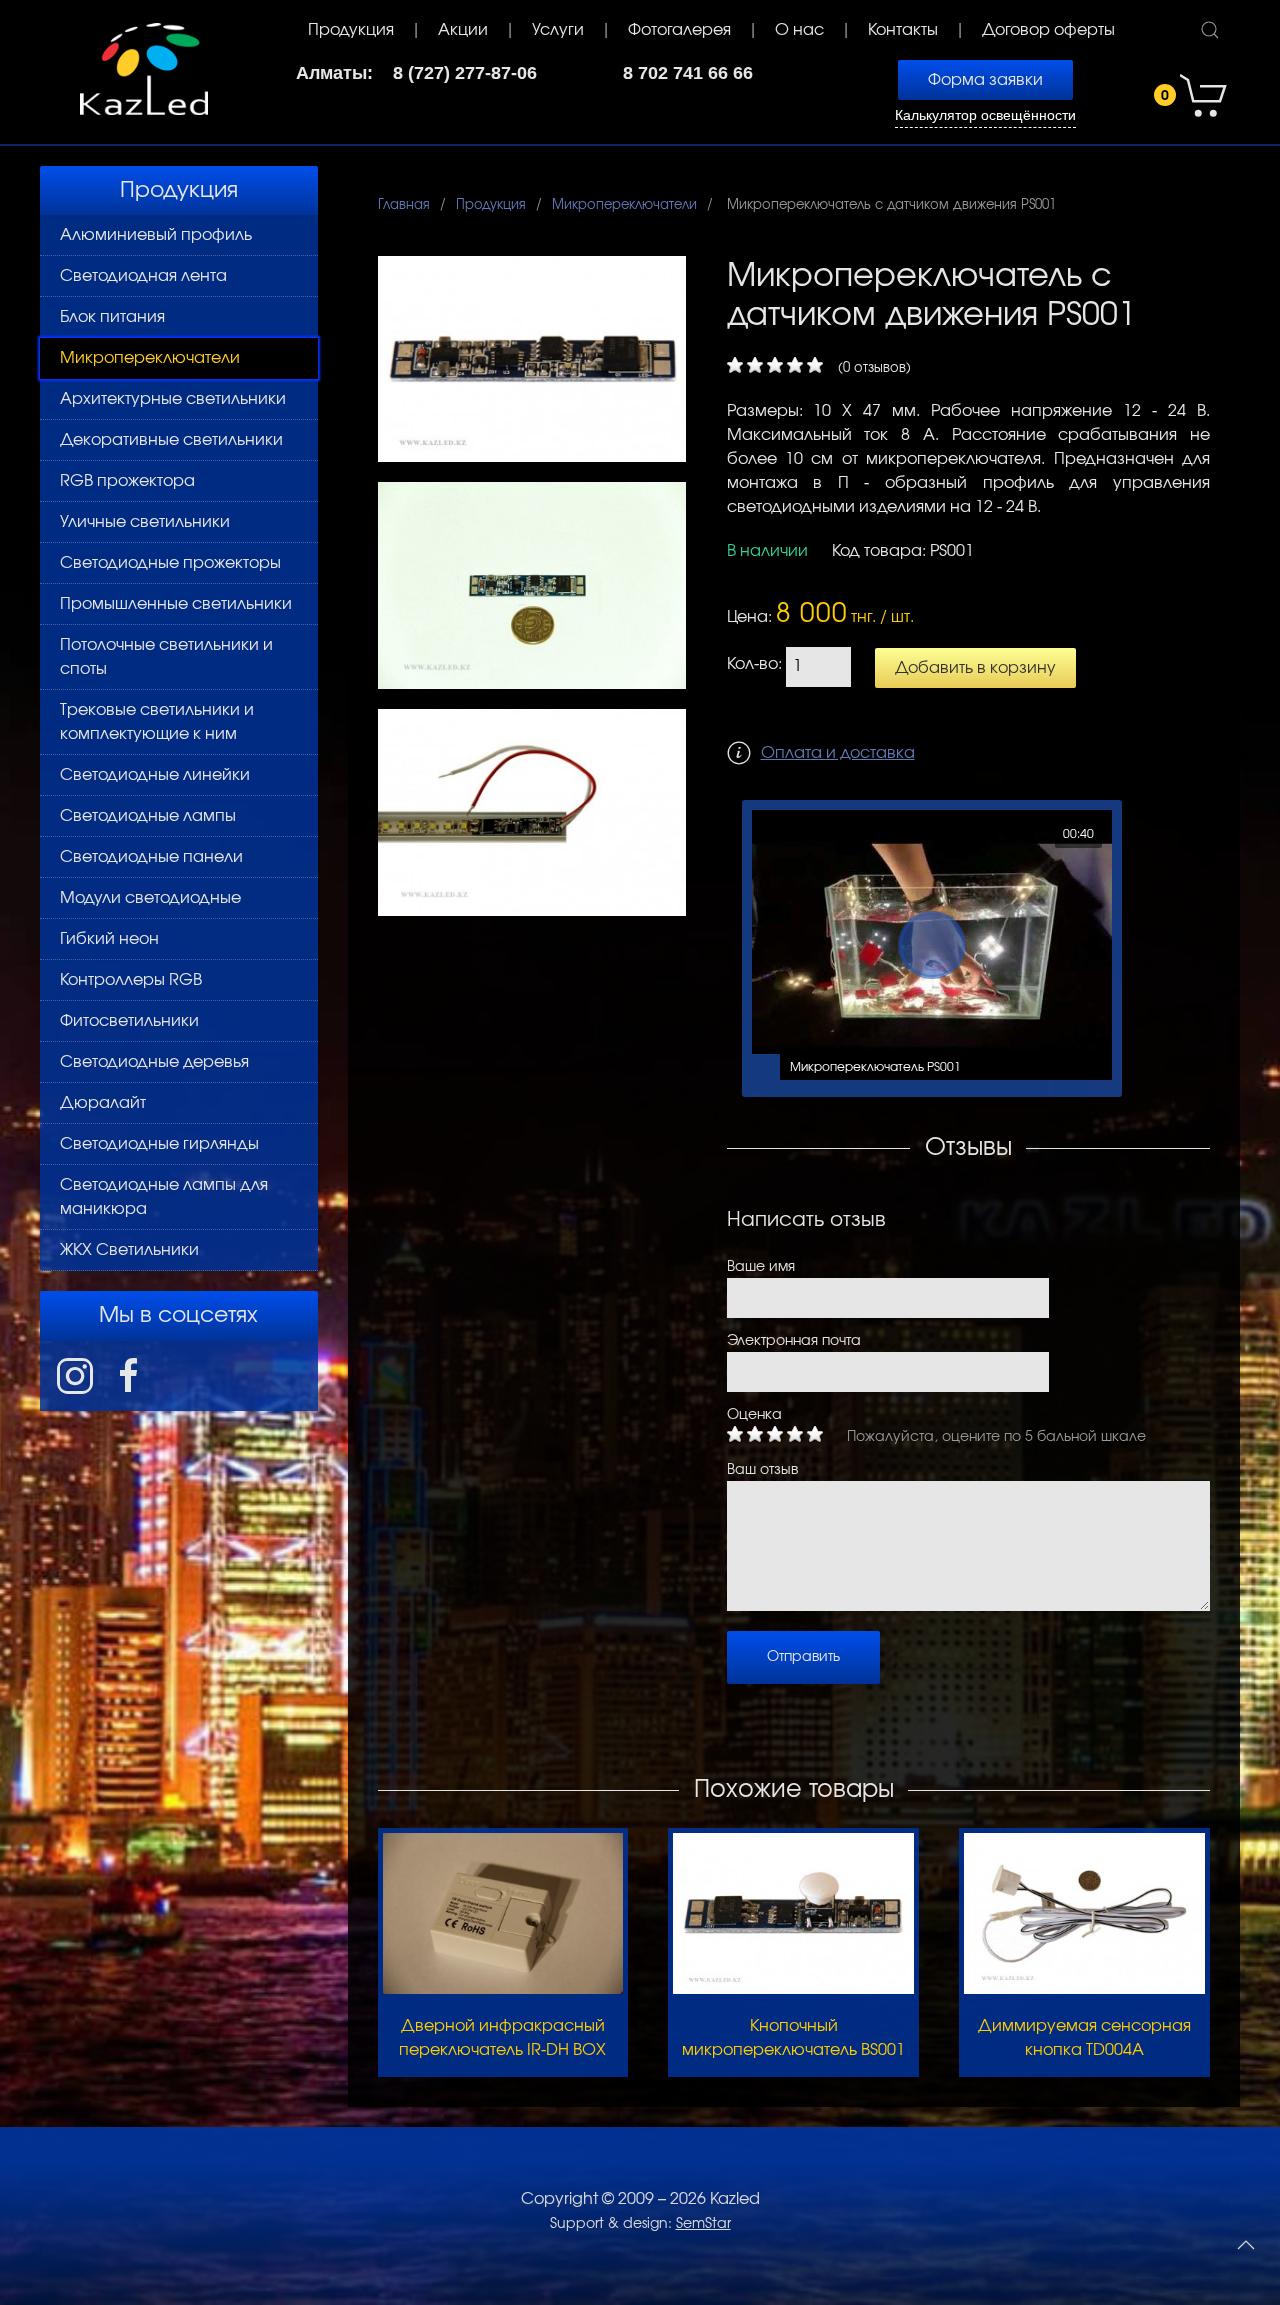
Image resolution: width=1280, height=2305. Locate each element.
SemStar (703, 2224)
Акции (463, 30)
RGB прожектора (127, 481)
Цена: (749, 617)
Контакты (903, 30)
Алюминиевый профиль (156, 235)
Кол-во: (754, 664)
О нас (799, 30)
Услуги (558, 30)
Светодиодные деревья (154, 1062)
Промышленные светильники (176, 604)
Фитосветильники (129, 1021)
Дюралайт (103, 1103)
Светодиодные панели (151, 857)
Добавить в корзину (975, 668)
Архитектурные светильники (173, 399)
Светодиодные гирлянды (159, 1144)
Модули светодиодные (150, 898)
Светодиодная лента (143, 276)
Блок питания (112, 317)
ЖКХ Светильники (129, 1250)
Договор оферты (1048, 30)
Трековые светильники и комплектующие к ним (157, 722)
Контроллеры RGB (131, 980)
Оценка (754, 1415)
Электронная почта (794, 1341)
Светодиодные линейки (155, 775)
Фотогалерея (679, 30)
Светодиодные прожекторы (170, 563)
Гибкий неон (109, 939)
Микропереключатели (150, 358)
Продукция (351, 30)
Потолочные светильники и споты (166, 657)
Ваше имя (761, 1267)
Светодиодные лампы (148, 816)
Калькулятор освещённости (985, 115)
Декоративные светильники (171, 440)
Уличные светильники (145, 522)
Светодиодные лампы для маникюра (164, 1197)
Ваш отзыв (762, 1470)
